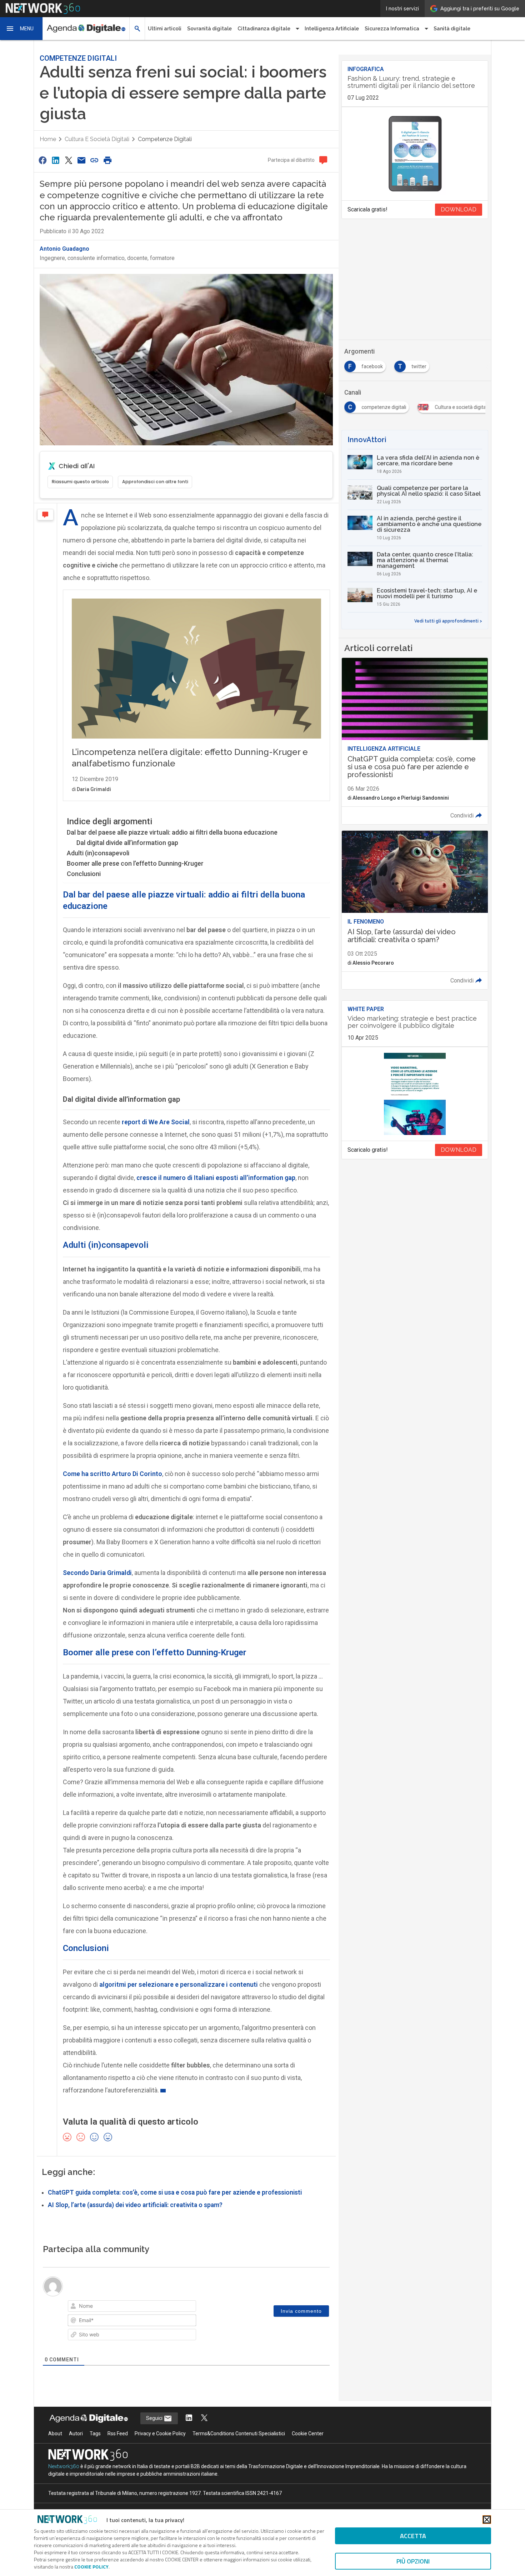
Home (48, 139)
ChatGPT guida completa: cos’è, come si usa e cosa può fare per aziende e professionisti (175, 2192)
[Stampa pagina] (107, 160)
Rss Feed (118, 2434)
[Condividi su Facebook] (42, 160)
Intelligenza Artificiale (332, 29)
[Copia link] (95, 160)
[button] (21, 29)
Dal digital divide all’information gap (127, 843)
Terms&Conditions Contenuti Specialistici (239, 2434)
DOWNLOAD (459, 209)
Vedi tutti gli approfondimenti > (448, 621)
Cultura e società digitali (97, 139)
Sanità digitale (452, 29)
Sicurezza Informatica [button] (392, 29)
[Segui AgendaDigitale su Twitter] (204, 2418)
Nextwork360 (64, 2466)
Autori (76, 2434)
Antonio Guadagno (64, 249)
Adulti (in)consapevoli (98, 853)
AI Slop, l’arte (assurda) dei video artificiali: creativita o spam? (135, 2205)
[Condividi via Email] (81, 160)
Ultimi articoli (165, 29)
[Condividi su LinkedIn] (55, 160)
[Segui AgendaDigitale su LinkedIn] (189, 2418)
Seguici (155, 2418)
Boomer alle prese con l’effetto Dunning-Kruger (135, 863)
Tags (95, 2434)
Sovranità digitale (209, 29)
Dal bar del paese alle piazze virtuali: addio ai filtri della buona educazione (172, 832)
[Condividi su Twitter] (69, 160)
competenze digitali (165, 139)
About (55, 2434)
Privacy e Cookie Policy (160, 2434)
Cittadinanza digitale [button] (264, 29)
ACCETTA (413, 2536)
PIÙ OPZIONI (413, 2561)
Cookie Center (308, 2434)
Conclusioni (84, 874)
